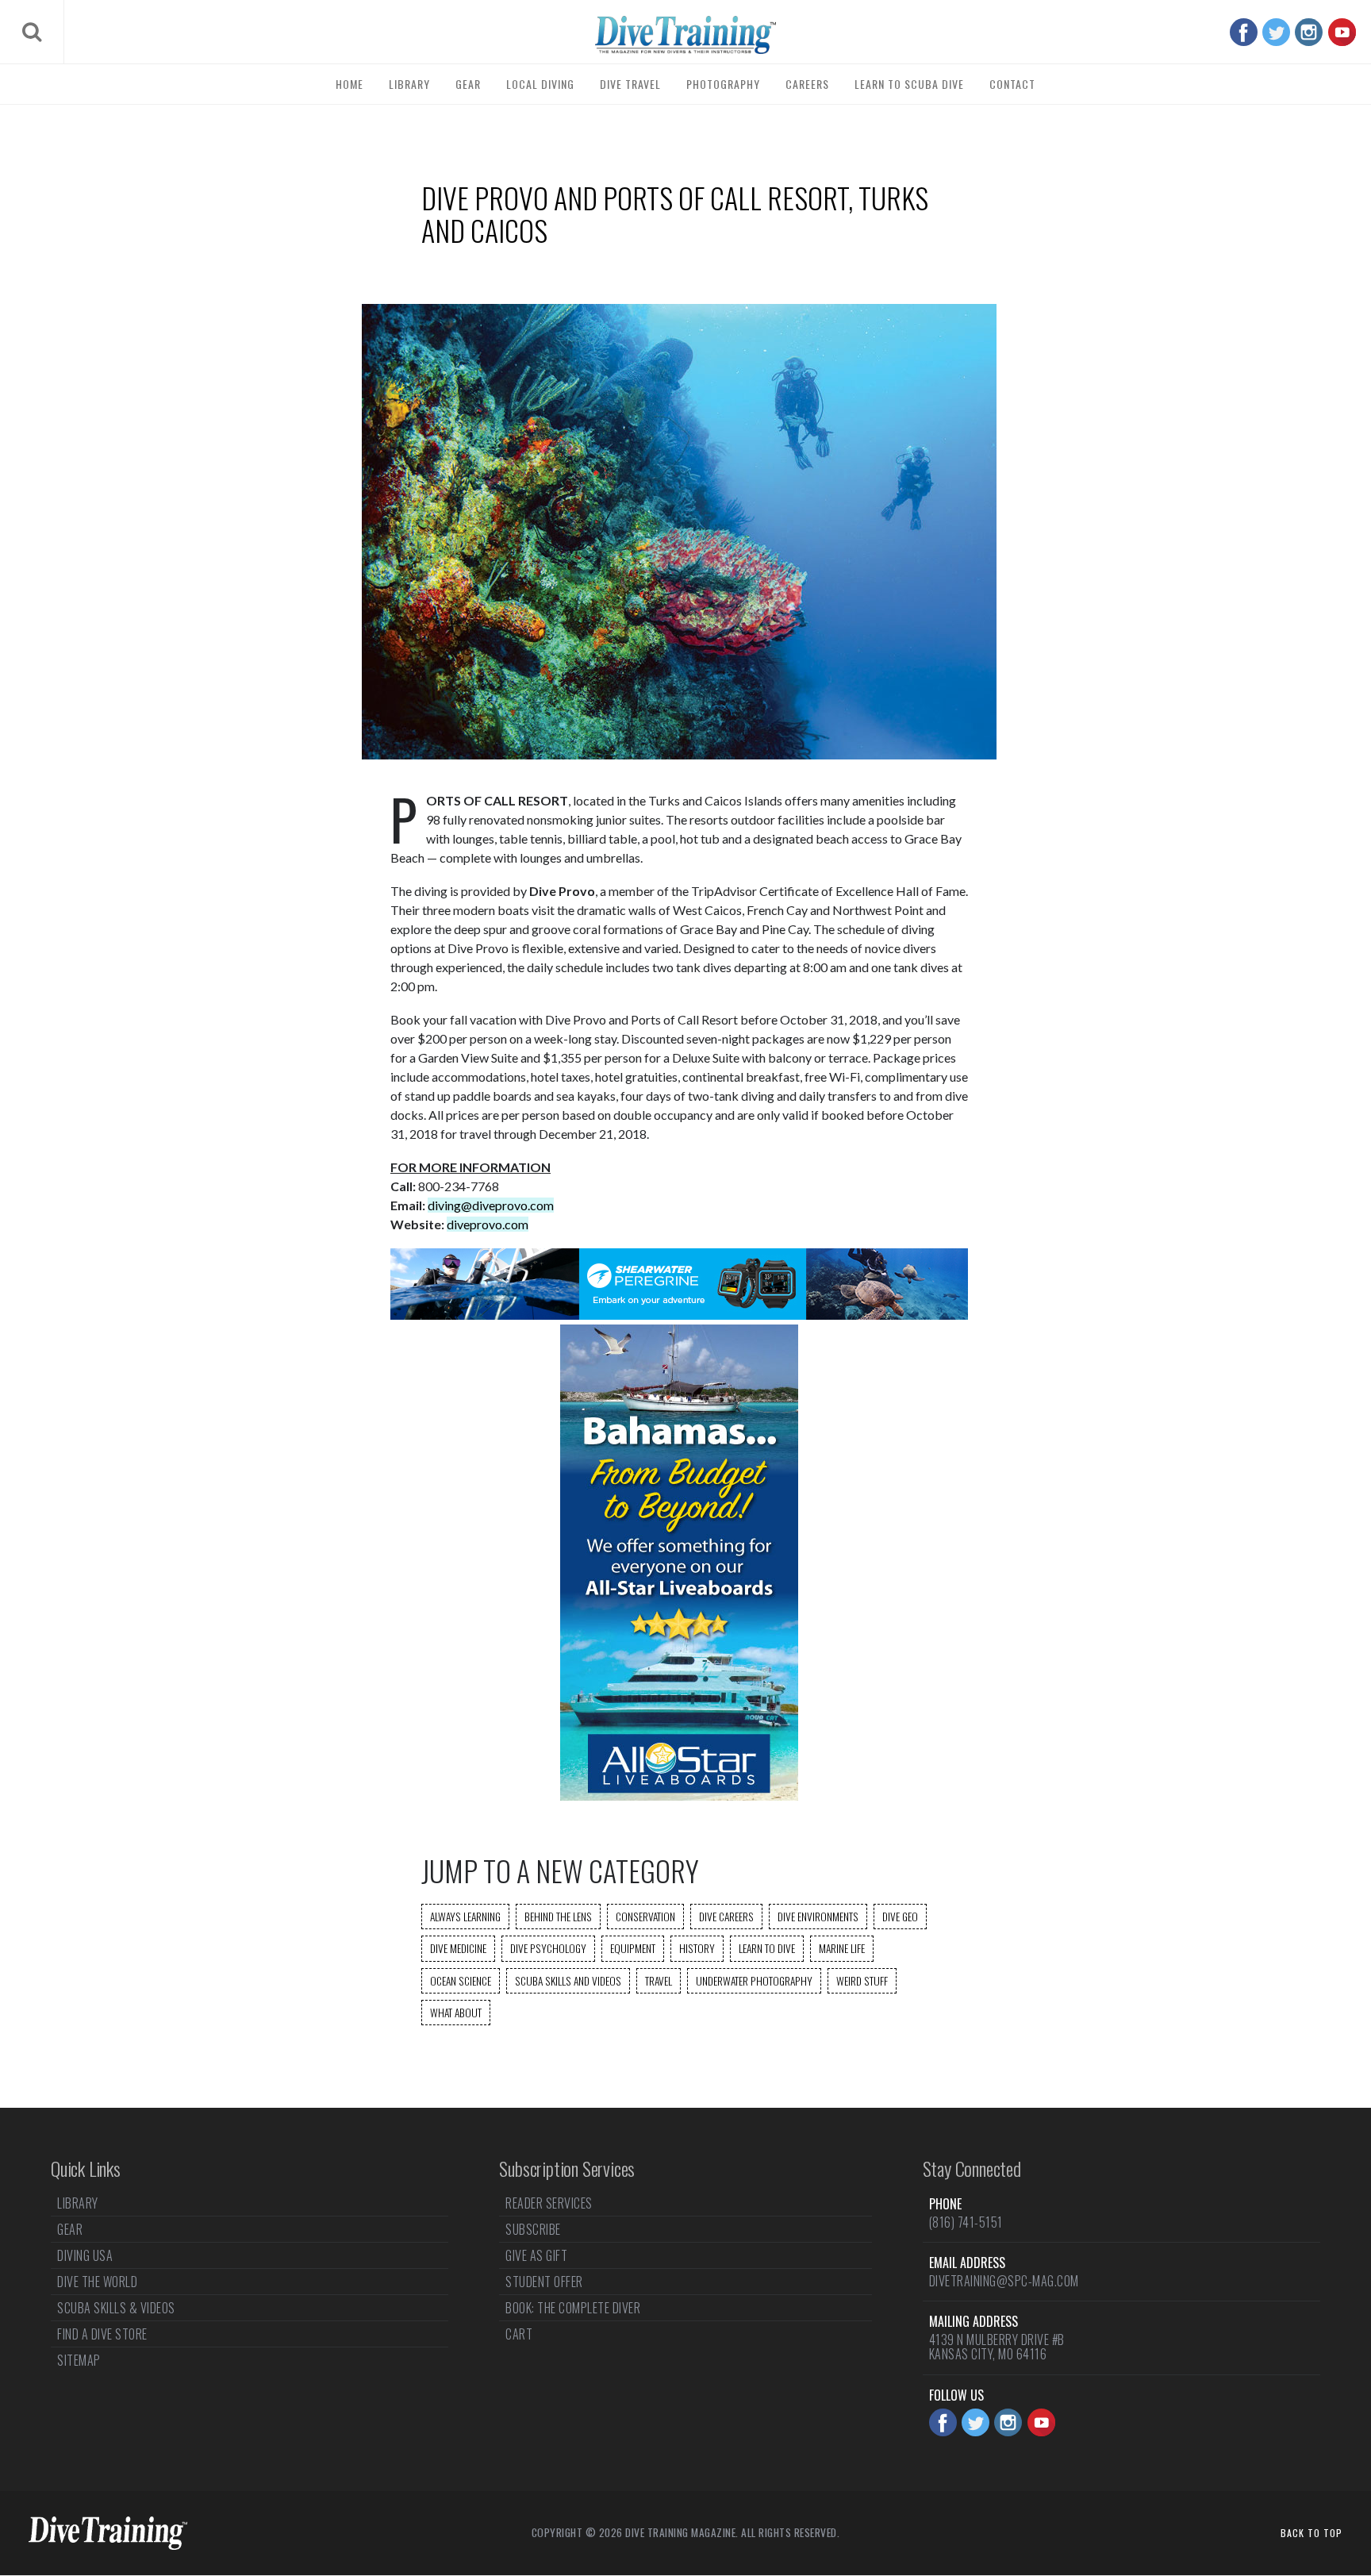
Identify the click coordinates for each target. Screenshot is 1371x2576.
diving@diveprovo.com (491, 1205)
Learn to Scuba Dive (909, 84)
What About (456, 2013)
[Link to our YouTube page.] (1342, 32)
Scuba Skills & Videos (116, 2308)
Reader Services (549, 2205)
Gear (468, 84)
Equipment (633, 1948)
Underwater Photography (754, 1981)
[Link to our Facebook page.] (1244, 32)
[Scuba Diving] (685, 35)
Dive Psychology (548, 1948)
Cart (519, 2334)
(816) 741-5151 (966, 2222)
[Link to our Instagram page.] (1309, 32)
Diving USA (85, 2255)
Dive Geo (900, 1917)
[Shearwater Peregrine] (679, 1315)
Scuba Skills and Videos (568, 1981)
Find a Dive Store (102, 2334)
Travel (659, 1981)
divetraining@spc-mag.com (1004, 2281)
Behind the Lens (558, 1917)
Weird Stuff (862, 1981)
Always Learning (465, 1917)
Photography (723, 84)
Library (409, 84)
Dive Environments (818, 1917)
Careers (807, 84)
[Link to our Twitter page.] (1276, 32)
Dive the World (97, 2282)
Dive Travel (630, 84)
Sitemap (79, 2360)
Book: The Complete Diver (573, 2308)
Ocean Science (461, 1981)
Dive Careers (726, 1917)
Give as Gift (536, 2255)
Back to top (1311, 2533)
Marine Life (842, 1948)
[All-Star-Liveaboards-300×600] (679, 1796)
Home (349, 84)
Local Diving (540, 84)
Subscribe (533, 2229)
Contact (1012, 84)
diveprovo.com (488, 1224)
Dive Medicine (458, 1948)
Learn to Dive (767, 1948)
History (697, 1948)
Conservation (645, 1917)
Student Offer (544, 2282)
